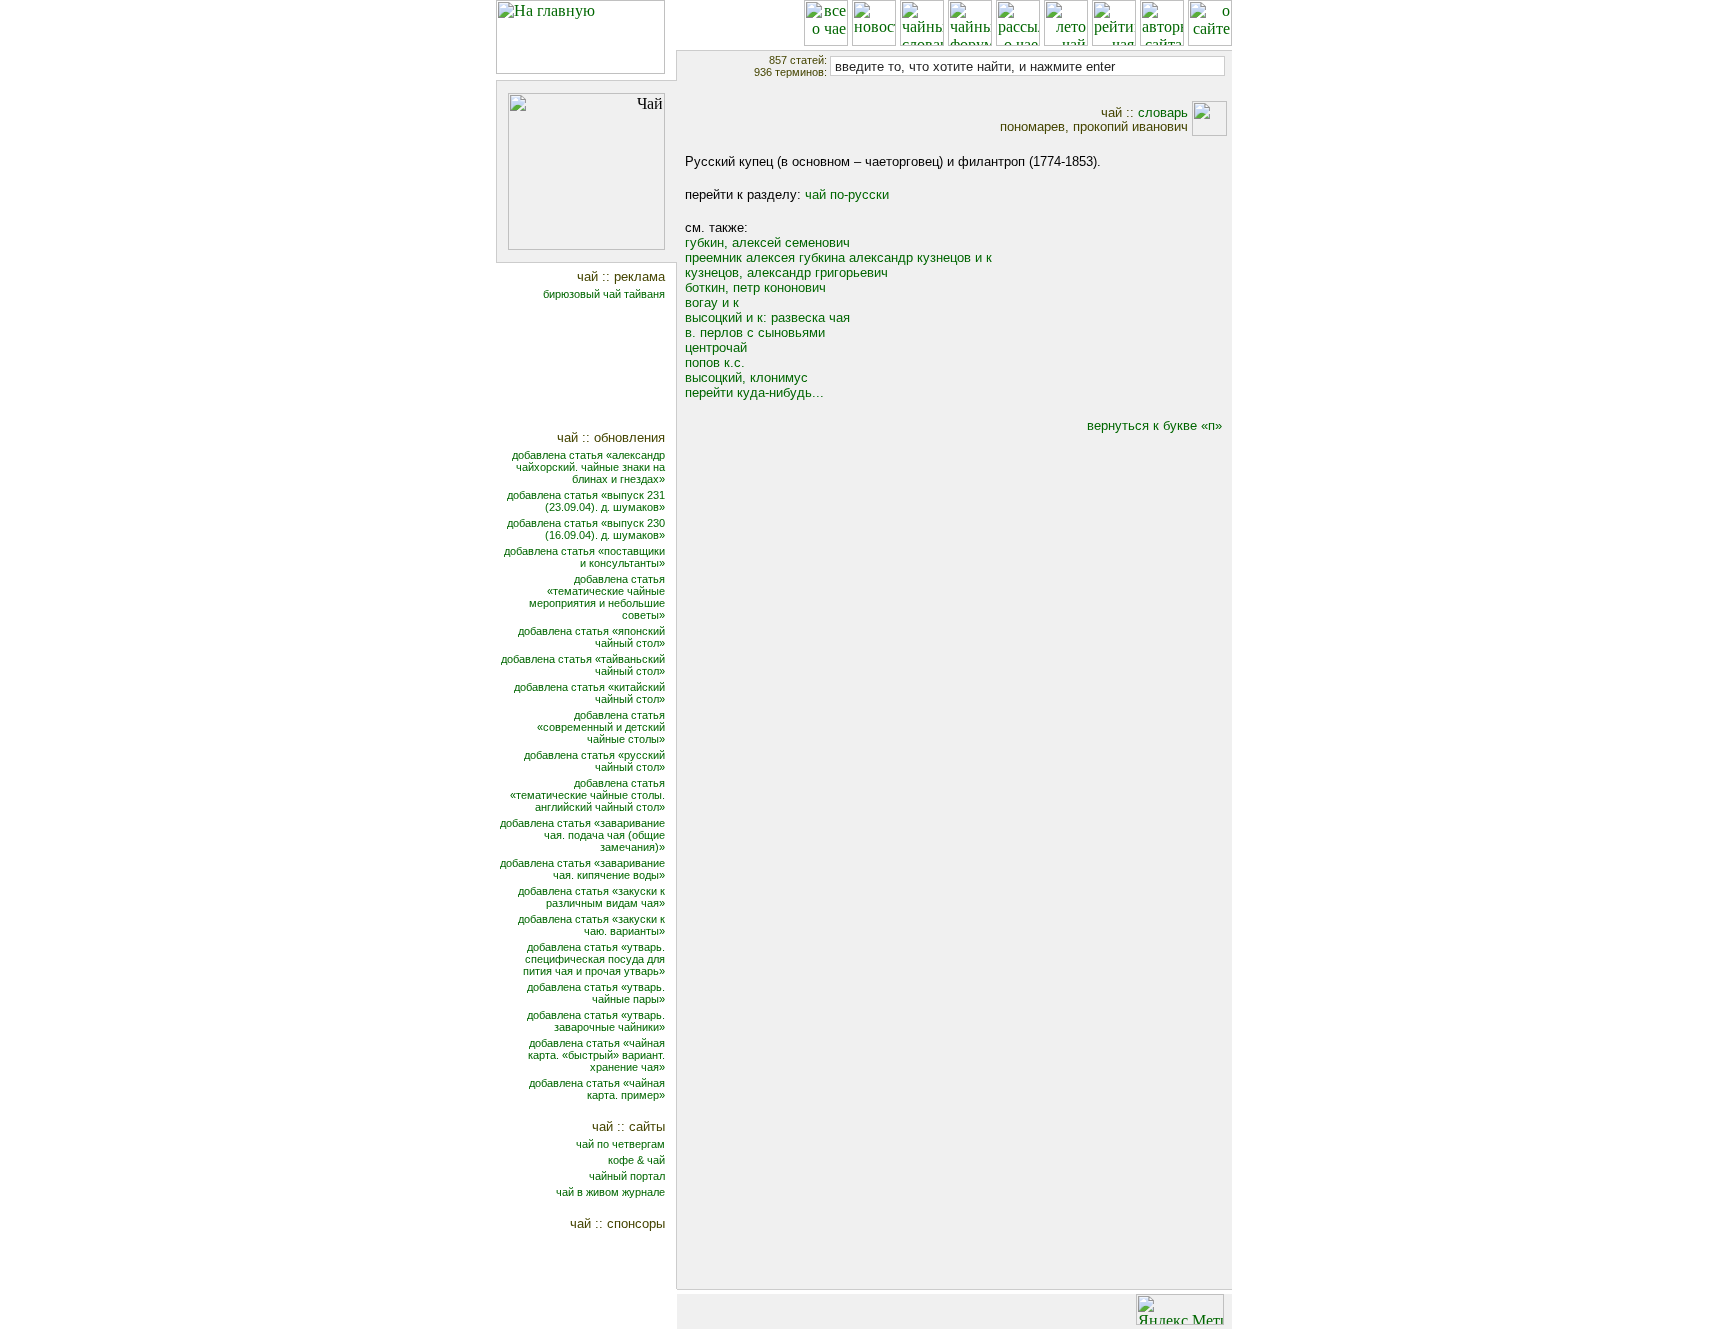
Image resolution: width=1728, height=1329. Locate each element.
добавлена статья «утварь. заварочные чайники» (596, 1021)
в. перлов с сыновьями (755, 332)
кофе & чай (636, 1160)
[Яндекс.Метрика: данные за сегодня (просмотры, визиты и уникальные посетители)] (1180, 1309)
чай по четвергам (620, 1144)
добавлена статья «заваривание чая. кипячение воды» (582, 869)
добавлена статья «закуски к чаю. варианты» (591, 925)
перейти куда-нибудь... (754, 392)
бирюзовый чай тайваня (604, 294)
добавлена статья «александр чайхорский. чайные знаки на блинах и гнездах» (588, 467)
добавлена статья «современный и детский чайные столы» (601, 727)
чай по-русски (847, 194)
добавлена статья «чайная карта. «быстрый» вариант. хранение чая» (596, 1055)
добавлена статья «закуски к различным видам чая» (591, 897)
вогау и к (712, 302)
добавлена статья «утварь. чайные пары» (596, 993)
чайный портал (627, 1176)
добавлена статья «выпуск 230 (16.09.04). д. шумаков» (586, 529)
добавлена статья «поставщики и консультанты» (584, 557)
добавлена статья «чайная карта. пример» (597, 1089)
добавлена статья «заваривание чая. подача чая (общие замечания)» (582, 835)
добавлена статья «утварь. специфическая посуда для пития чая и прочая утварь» (594, 959)
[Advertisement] (599, 367)
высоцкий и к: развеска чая (767, 317)
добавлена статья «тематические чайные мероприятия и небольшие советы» (597, 597)
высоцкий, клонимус (746, 377)
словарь (1163, 112)
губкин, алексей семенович (767, 242)
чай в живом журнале (610, 1192)
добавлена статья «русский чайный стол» (594, 761)
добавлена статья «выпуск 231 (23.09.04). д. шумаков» (586, 501)
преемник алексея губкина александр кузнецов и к (838, 257)
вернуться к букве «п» (1154, 425)
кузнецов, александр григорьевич (786, 272)
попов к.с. (715, 362)
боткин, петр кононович (755, 287)
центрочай (716, 347)
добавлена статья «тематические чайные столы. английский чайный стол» (587, 795)
